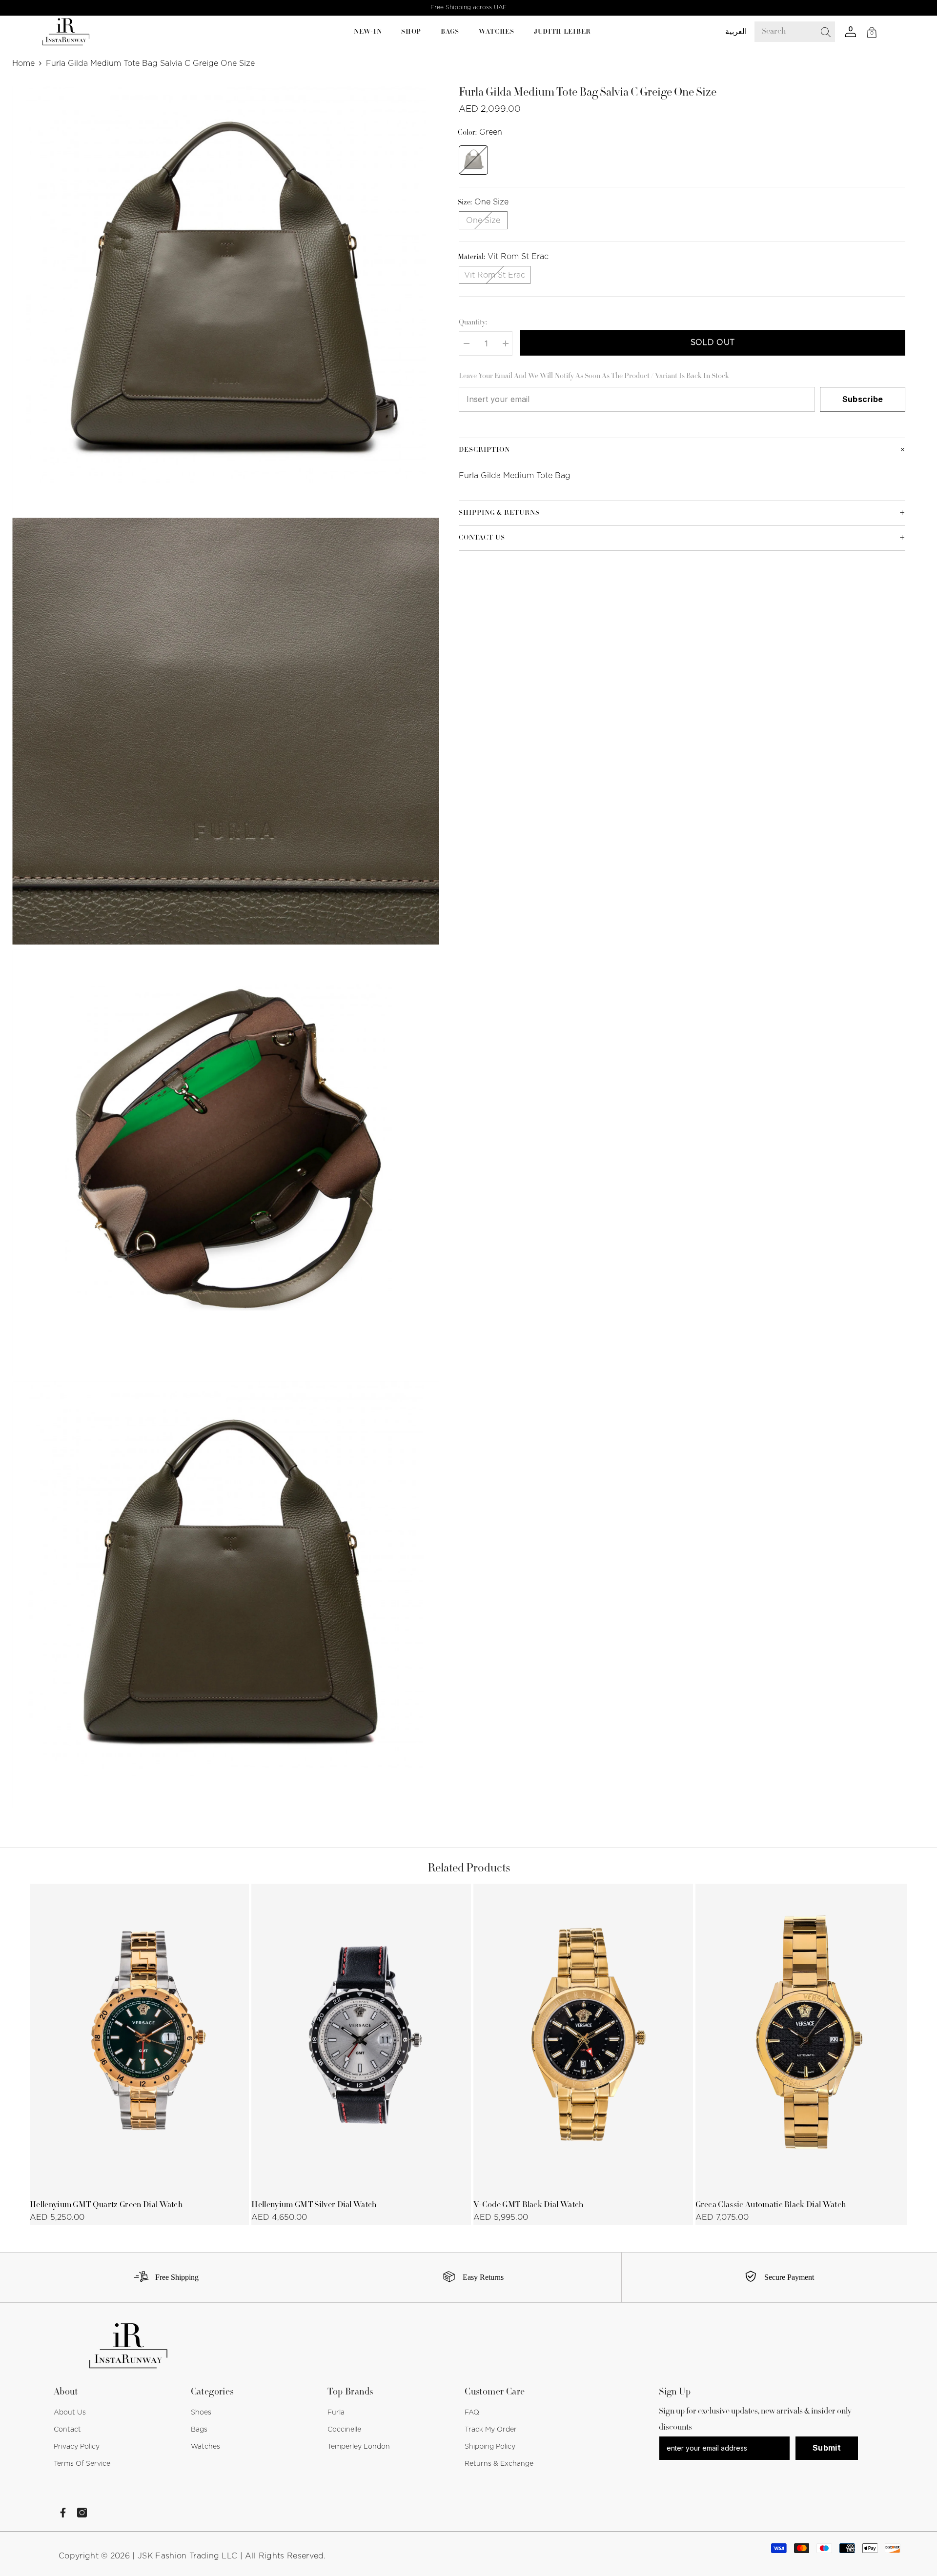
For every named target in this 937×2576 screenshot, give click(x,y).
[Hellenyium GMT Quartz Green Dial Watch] (140, 2038)
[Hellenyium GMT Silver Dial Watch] (361, 2038)
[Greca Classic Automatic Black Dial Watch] (805, 2038)
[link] (163, 2277)
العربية (736, 32)
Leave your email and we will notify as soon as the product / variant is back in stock (594, 377)
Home (23, 63)
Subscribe (863, 399)
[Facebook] (63, 2513)
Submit (827, 2448)
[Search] (802, 32)
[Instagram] (82, 2513)
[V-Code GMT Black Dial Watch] (583, 2038)
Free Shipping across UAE (468, 7)
